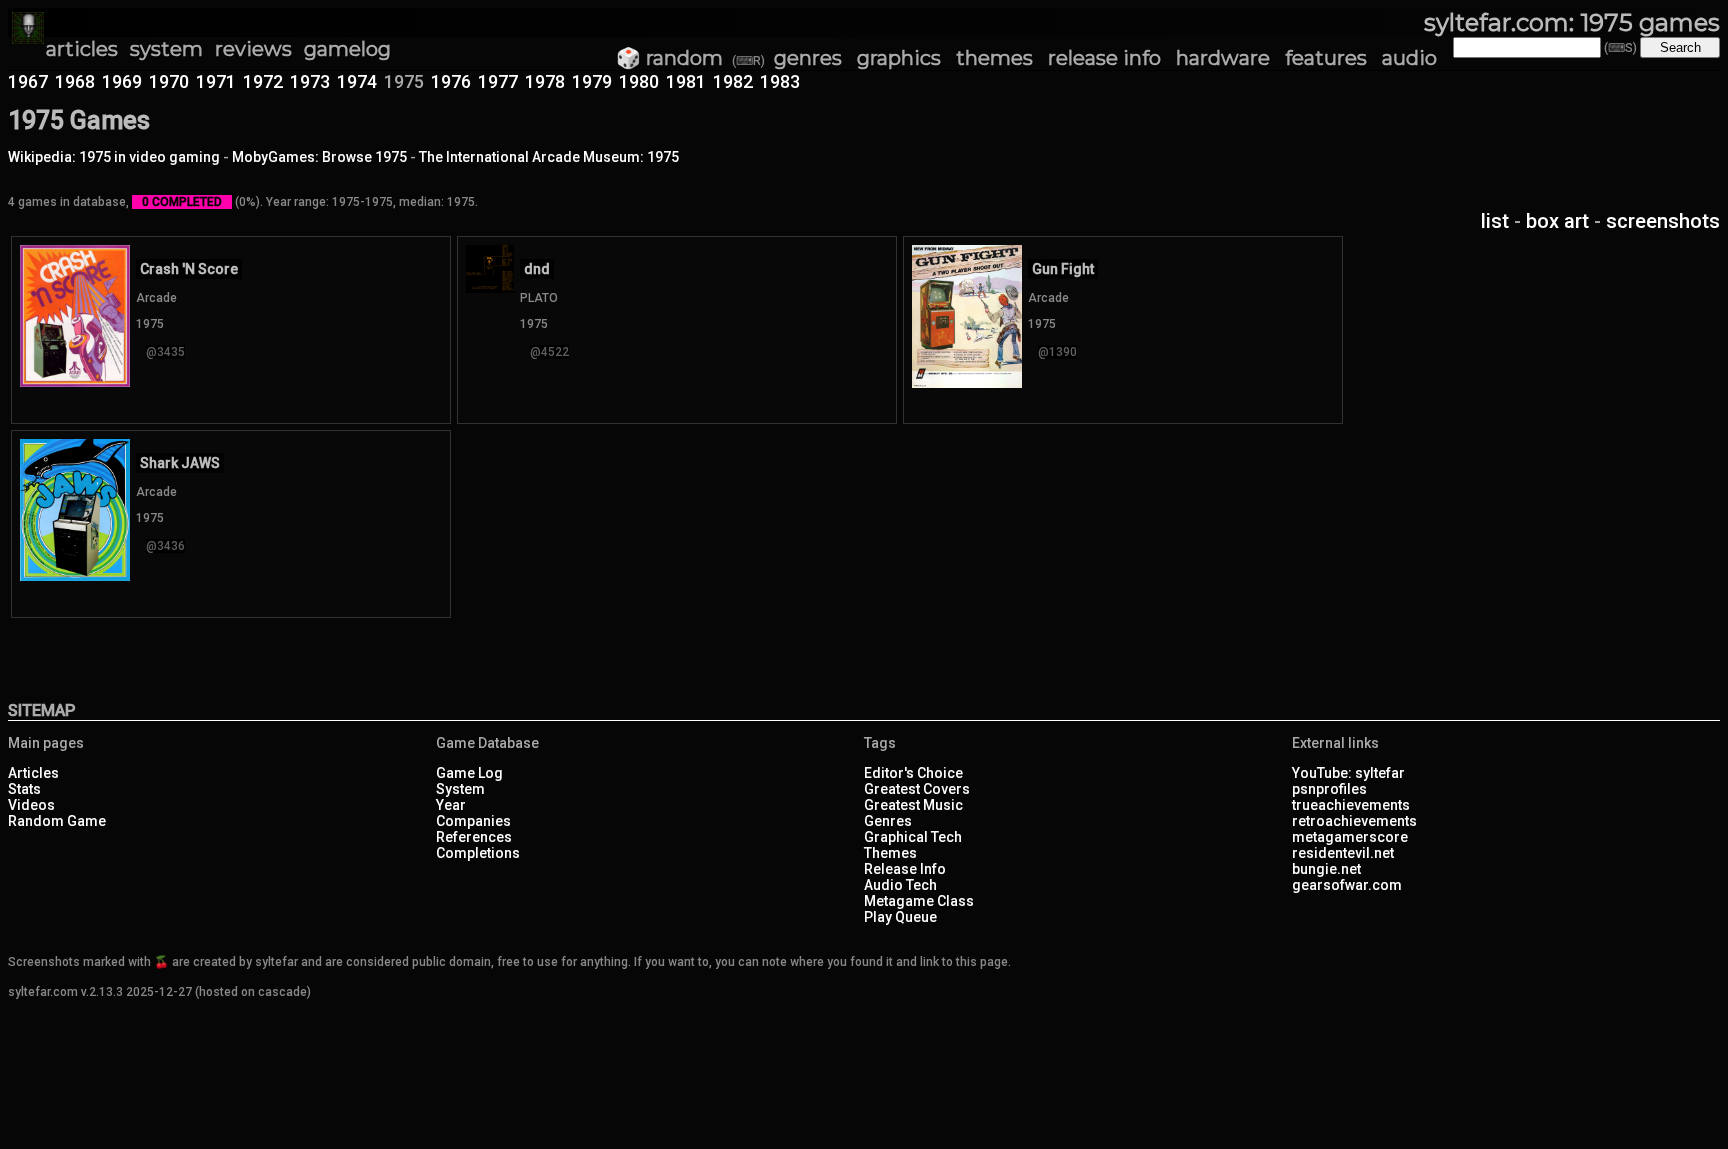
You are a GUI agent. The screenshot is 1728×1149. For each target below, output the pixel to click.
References (474, 837)
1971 (216, 81)
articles (82, 49)
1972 (263, 81)
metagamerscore (1350, 837)
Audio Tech (900, 885)
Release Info (905, 869)
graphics (899, 58)
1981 (686, 81)
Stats (24, 789)
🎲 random (669, 58)
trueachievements (1351, 805)
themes (994, 58)
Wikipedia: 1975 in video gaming (114, 157)
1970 (169, 81)
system (166, 49)
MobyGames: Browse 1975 (319, 157)
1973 (310, 81)
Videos (31, 805)
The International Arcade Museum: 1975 (549, 157)
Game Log (469, 773)
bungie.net (1326, 869)
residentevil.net (1343, 853)
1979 (592, 81)
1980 (639, 81)
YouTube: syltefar (1348, 773)
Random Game (57, 821)
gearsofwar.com (1347, 885)
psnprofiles (1329, 789)
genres (808, 58)
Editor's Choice (913, 773)
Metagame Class (919, 901)
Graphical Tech (913, 837)
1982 (733, 81)
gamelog (347, 49)
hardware (1223, 58)
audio (1409, 58)
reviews (253, 49)
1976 (451, 81)
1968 (75, 81)
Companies (473, 821)
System (460, 789)
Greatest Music (913, 805)
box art (1557, 221)
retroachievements (1354, 821)
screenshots (1663, 221)
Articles (33, 773)
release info (1104, 58)
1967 (28, 81)
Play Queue (900, 917)
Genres (888, 821)
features (1326, 58)
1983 (780, 81)
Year (451, 805)
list (1495, 221)
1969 (122, 81)
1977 (498, 81)
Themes (890, 853)
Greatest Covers (917, 789)
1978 (545, 81)
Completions (478, 853)
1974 (357, 81)
